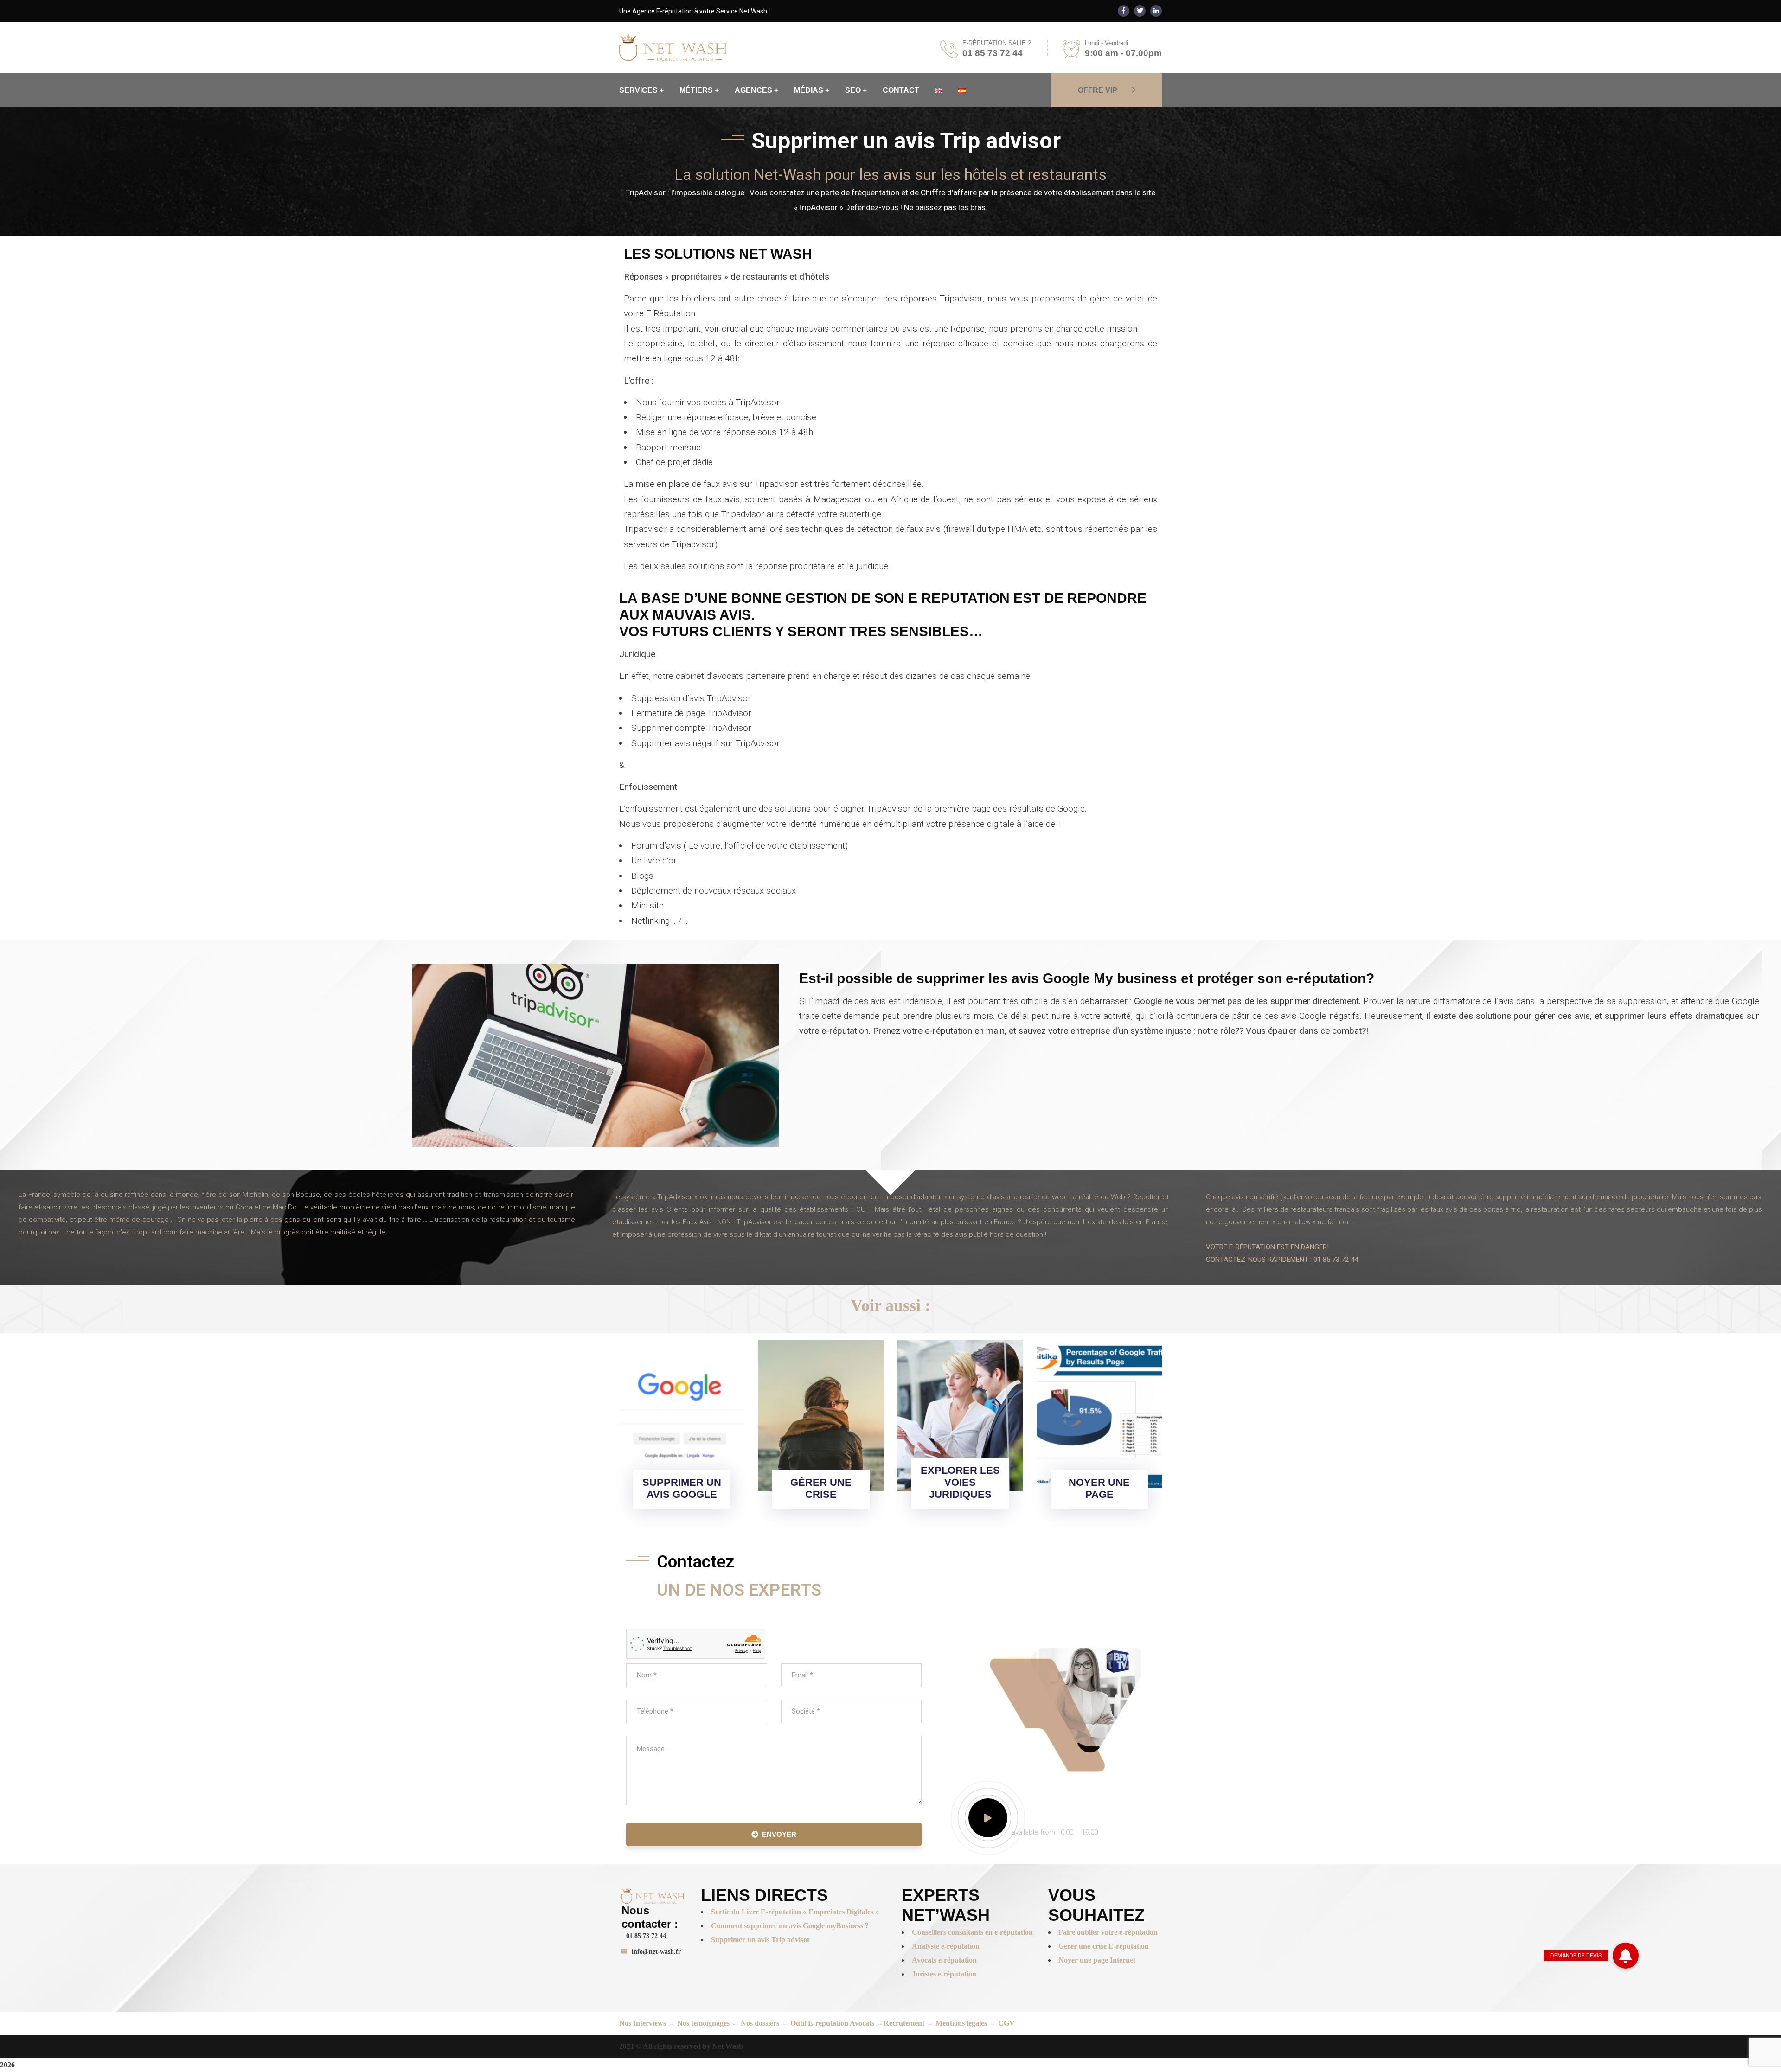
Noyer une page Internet (1097, 1960)
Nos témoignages (704, 2023)
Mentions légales (961, 2023)
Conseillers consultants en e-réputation (972, 1932)
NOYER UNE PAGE (1099, 1488)
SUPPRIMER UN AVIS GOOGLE (682, 1488)
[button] (1626, 1956)
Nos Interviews (643, 2023)
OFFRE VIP (1098, 90)
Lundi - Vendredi (1106, 43)
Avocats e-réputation (944, 1960)
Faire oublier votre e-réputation (1108, 1932)
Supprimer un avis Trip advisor (761, 1940)
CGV (1006, 2023)
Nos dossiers (760, 2023)
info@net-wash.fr (656, 1952)
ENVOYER (779, 1834)
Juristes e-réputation (944, 1974)
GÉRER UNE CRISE (821, 1488)
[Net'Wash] (673, 47)
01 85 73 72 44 (646, 1936)
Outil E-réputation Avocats (833, 2023)
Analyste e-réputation (946, 1946)
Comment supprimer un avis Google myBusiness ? (790, 1926)
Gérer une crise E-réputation (1104, 1946)
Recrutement (904, 2023)
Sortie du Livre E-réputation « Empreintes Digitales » (796, 1912)
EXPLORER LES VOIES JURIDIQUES (960, 1482)
